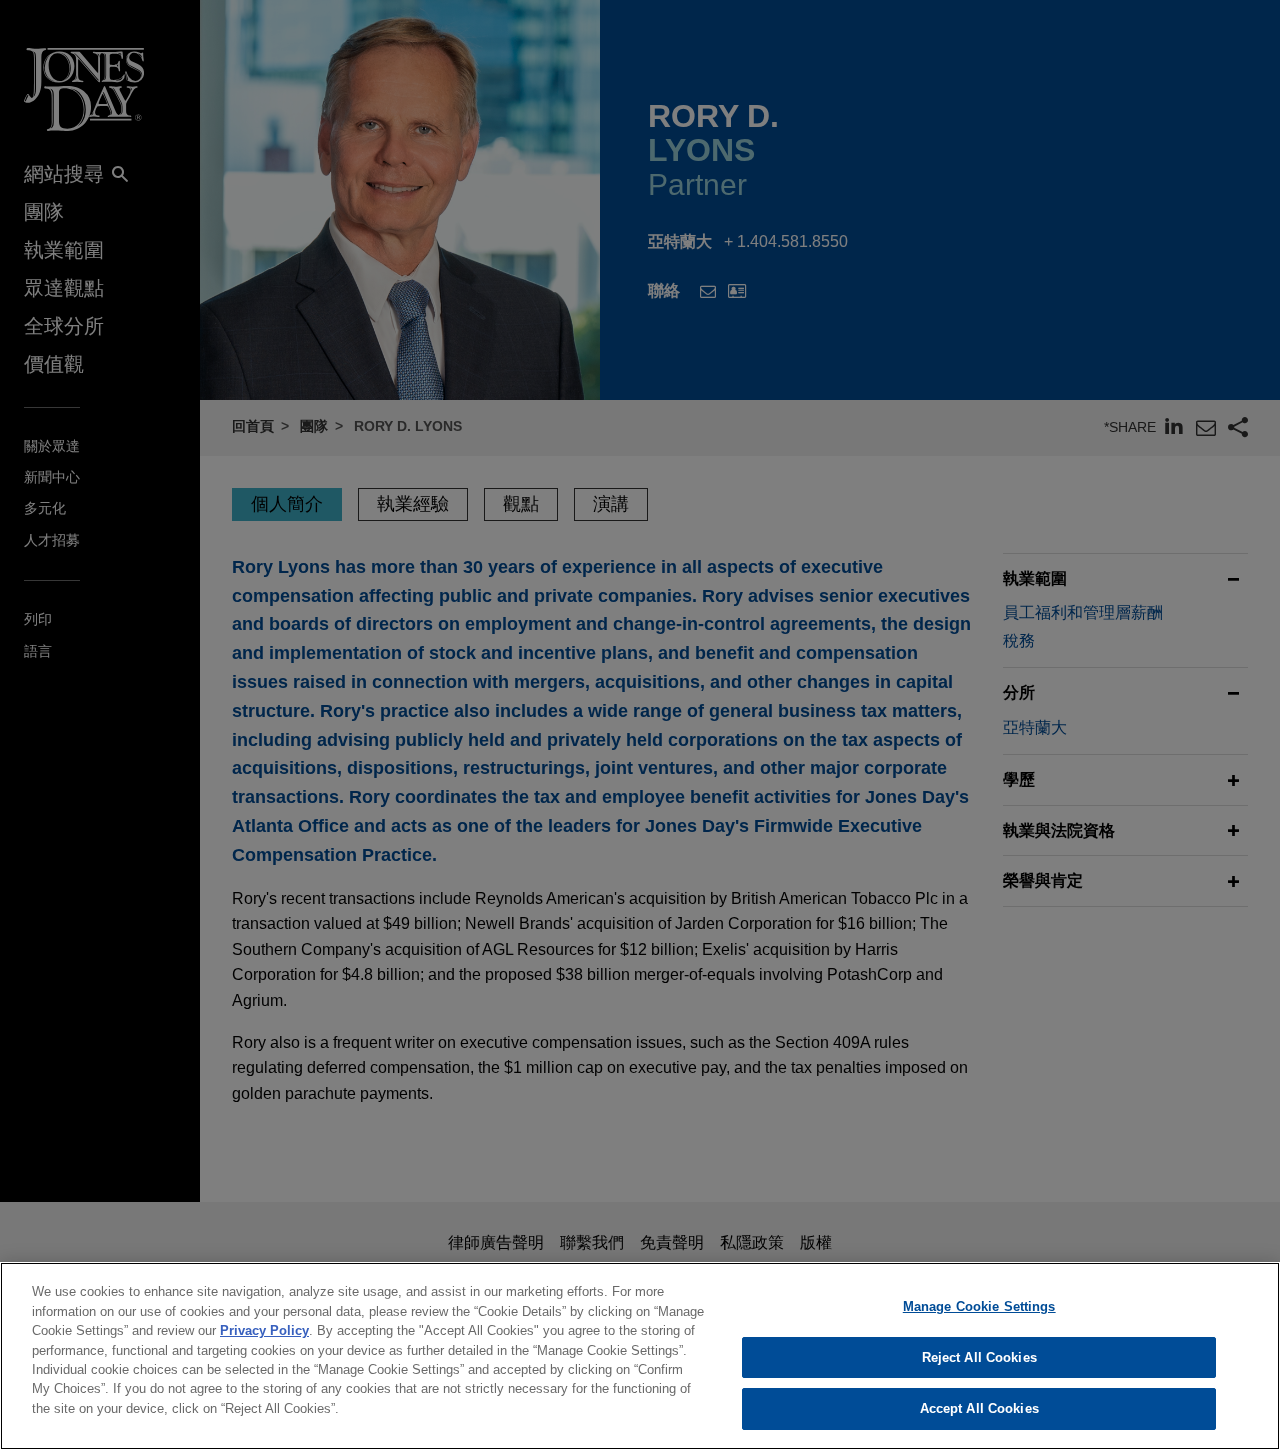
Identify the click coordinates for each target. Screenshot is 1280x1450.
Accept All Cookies (979, 1408)
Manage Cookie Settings (979, 1306)
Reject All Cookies (979, 1357)
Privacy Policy (264, 1330)
